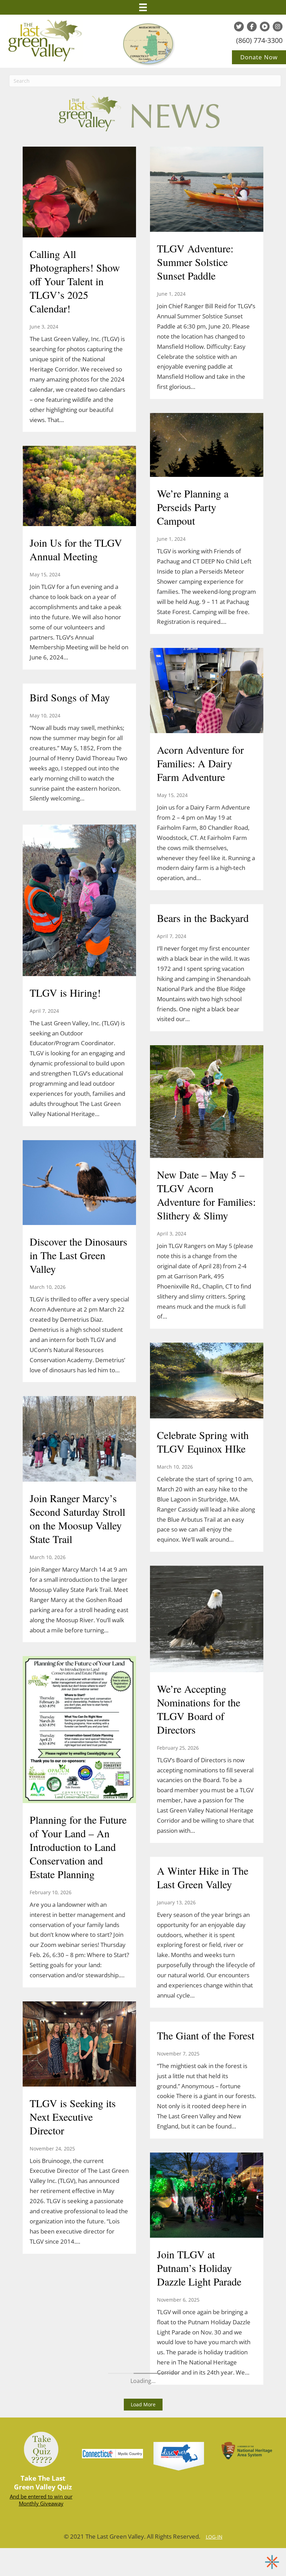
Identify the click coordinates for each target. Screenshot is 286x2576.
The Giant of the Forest (206, 2035)
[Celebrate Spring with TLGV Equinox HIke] (207, 1381)
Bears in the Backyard (203, 918)
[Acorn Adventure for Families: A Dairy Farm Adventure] (207, 692)
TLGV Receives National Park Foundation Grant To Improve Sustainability (77, 1654)
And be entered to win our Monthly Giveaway (41, 2500)
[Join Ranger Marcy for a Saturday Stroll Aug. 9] (79, 1855)
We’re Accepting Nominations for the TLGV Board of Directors (199, 1709)
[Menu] (143, 7)
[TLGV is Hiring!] (79, 901)
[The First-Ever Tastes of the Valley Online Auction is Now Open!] (79, 1341)
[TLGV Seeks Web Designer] (79, 436)
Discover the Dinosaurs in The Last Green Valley (78, 1255)
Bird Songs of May (70, 697)
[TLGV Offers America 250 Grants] (79, 179)
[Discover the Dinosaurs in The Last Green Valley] (79, 1183)
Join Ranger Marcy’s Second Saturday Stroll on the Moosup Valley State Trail (77, 1518)
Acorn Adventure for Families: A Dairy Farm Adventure (200, 763)
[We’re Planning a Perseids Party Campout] (207, 446)
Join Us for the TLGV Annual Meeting (76, 549)
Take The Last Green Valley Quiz (43, 2483)
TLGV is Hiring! (65, 992)
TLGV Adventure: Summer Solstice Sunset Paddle (195, 262)
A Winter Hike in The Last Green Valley (203, 1877)
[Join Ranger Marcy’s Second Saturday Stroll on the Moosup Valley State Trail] (79, 1440)
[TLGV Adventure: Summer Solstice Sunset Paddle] (207, 190)
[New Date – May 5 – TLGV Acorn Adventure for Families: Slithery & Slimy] (207, 1102)
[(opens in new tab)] (179, 2456)
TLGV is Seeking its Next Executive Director (73, 2117)
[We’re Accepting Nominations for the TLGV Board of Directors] (207, 1620)
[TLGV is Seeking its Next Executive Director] (79, 2045)
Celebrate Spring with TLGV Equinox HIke (203, 1442)
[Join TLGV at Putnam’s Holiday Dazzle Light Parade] (207, 2196)
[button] (143, 2405)
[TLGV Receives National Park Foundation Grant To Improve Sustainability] (79, 1594)
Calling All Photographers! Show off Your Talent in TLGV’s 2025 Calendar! (75, 281)
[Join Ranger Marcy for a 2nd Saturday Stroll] (79, 1089)
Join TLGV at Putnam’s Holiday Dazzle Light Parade (199, 2268)
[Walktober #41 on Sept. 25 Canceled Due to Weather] (79, 832)
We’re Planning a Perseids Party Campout (193, 507)
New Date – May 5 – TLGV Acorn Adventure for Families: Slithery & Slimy (206, 1195)
